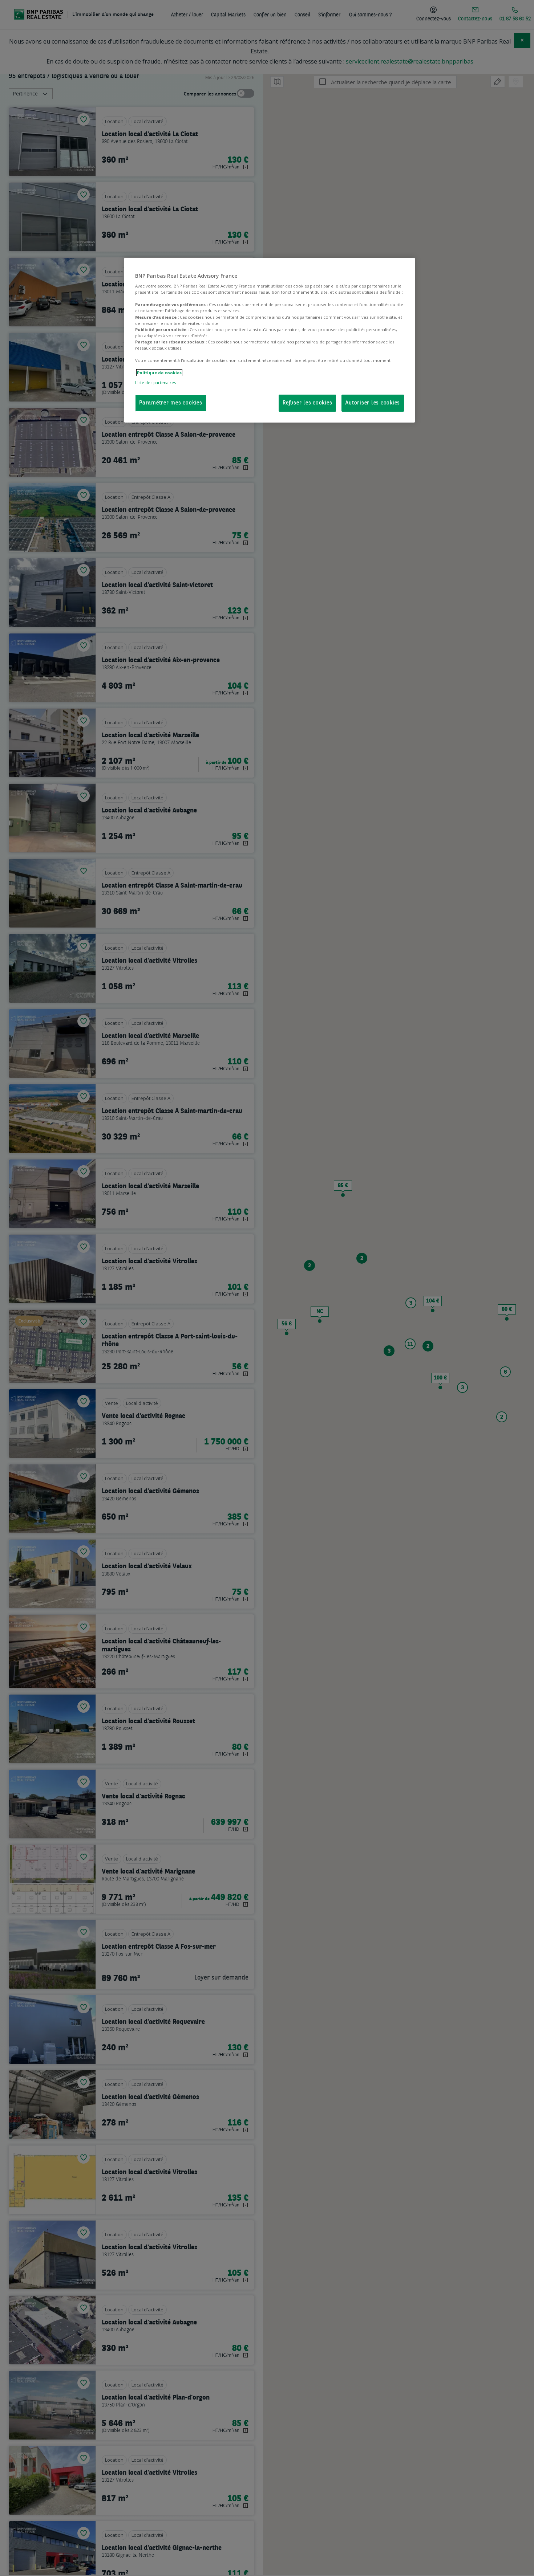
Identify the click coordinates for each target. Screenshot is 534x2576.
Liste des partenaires (155, 382)
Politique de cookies (159, 373)
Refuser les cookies (307, 403)
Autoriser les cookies (373, 403)
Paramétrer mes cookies (171, 403)
